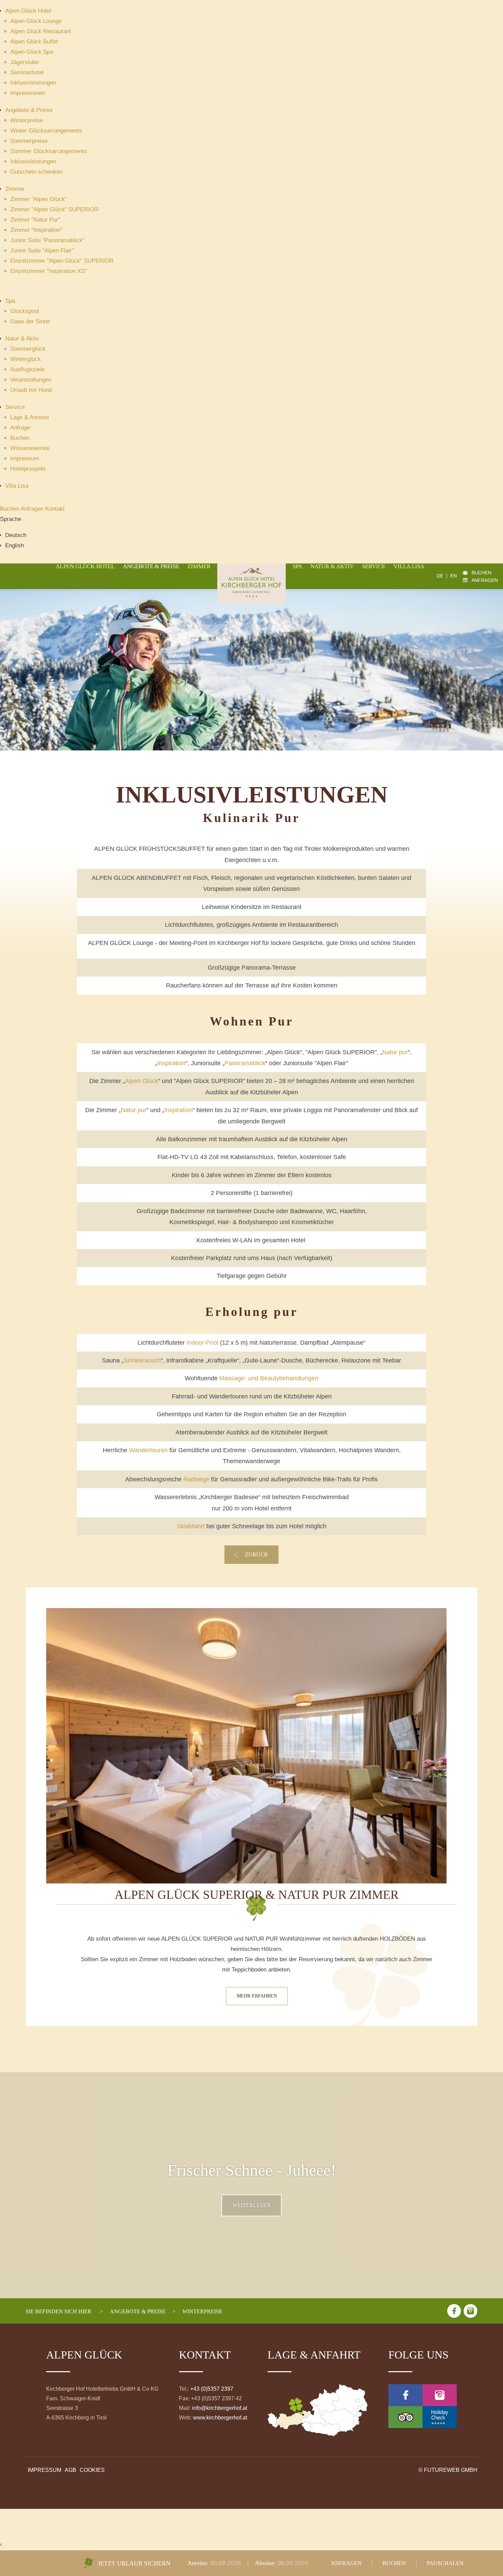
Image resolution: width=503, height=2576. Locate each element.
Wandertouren (148, 1450)
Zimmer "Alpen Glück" (38, 199)
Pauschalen (445, 2563)
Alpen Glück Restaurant (41, 31)
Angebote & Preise (29, 110)
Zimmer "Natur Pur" (35, 220)
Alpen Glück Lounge (36, 21)
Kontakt (55, 509)
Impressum (25, 458)
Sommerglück (28, 349)
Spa (10, 301)
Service (15, 407)
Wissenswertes (30, 448)
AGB (70, 2470)
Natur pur (395, 1052)
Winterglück (25, 359)
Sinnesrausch (142, 1360)
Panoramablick (245, 1063)
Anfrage (20, 428)
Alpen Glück (141, 1081)
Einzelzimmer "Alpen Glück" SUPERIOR (62, 261)
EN (454, 576)
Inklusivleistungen (33, 83)
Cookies (92, 2470)
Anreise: (199, 2563)
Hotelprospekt (28, 469)
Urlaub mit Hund (31, 390)
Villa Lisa (17, 486)
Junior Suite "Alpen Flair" (42, 251)
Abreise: (266, 2563)
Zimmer (15, 189)
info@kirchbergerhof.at (220, 2408)
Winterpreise (27, 120)
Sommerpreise (29, 141)
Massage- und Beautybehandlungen (269, 1378)
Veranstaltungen (31, 380)
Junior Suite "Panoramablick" (47, 240)
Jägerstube (24, 62)
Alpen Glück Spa (32, 52)
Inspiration (171, 1063)
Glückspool (25, 311)
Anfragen (33, 509)
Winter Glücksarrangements (46, 131)
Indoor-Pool (202, 1343)
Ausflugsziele (27, 369)
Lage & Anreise (30, 417)
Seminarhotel (27, 72)
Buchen (20, 438)
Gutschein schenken (36, 172)
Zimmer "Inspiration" (36, 230)
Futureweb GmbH (451, 2470)
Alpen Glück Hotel (28, 11)
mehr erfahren (257, 1996)
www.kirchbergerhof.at (220, 2418)
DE (440, 576)
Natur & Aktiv (22, 339)
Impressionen (28, 93)
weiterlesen (251, 2205)
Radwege (196, 1479)
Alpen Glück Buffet (34, 42)
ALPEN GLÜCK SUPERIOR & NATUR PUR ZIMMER (257, 1895)
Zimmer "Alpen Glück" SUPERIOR (54, 209)
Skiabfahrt (191, 1526)
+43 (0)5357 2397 (212, 2389)
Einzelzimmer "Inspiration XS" (49, 271)
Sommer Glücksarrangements (49, 151)
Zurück (257, 1555)
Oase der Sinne (30, 321)
